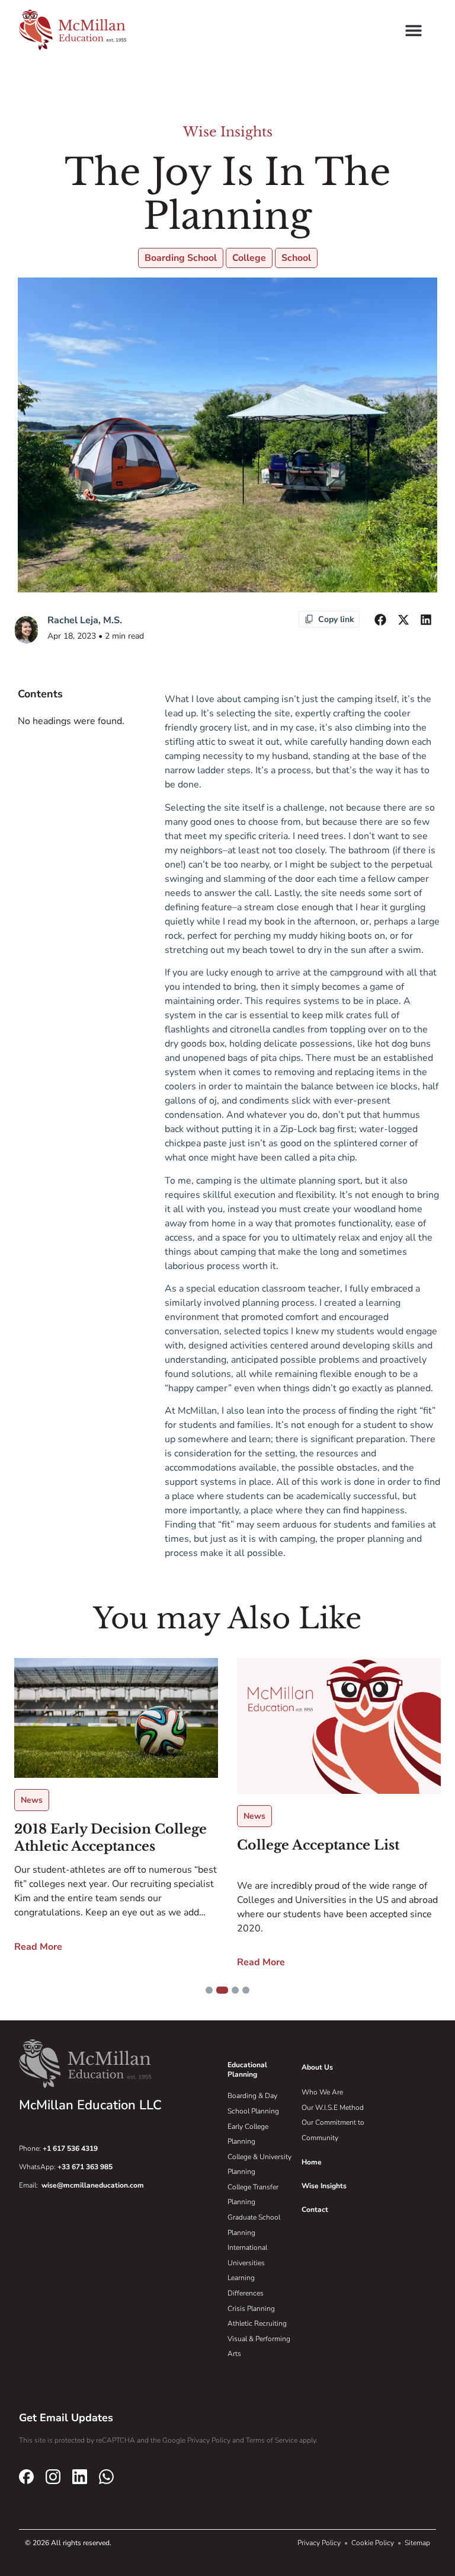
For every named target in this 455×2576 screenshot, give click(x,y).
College (249, 258)
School (296, 258)
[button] (413, 30)
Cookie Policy (374, 2543)
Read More (38, 1947)
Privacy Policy (320, 2543)
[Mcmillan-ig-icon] (53, 2476)
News (32, 1800)
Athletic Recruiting (257, 2323)
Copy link (336, 619)
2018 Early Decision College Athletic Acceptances (110, 1838)
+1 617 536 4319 (70, 2148)
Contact (315, 2210)
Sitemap (417, 2543)
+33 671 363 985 (85, 2167)
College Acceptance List (318, 1845)
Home (312, 2162)
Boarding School (181, 258)
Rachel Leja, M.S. (85, 620)
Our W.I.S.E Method (333, 2108)
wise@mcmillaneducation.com (93, 2185)
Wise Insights (228, 132)
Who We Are (322, 2092)
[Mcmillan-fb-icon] (26, 2476)
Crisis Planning (251, 2309)
